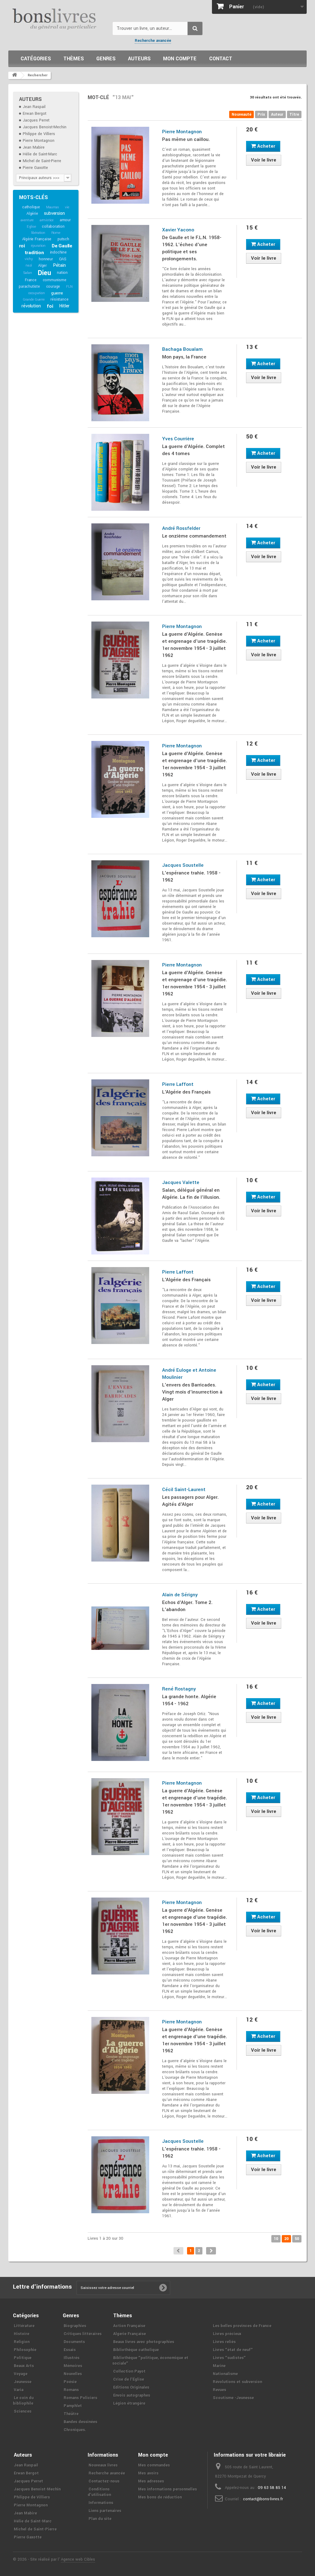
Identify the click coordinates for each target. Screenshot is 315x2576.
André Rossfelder (181, 528)
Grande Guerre (34, 300)
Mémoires (73, 2366)
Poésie (70, 2382)
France (31, 280)
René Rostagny (179, 1689)
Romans (71, 2390)
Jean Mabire (34, 147)
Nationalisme (225, 2374)
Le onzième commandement (194, 536)
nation (62, 273)
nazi (29, 265)
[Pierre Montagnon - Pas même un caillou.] (120, 165)
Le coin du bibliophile (23, 2401)
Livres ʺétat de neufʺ (233, 2350)
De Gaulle (62, 246)
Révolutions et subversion (237, 2382)
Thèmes (74, 59)
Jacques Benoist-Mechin (45, 127)
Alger (42, 266)
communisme (55, 280)
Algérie (32, 214)
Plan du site (100, 2519)
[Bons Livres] (58, 18)
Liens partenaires (105, 2511)
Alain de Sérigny (180, 1595)
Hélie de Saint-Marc (40, 154)
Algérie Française (37, 239)
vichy (29, 259)
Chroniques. (75, 2430)
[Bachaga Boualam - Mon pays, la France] (120, 383)
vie (67, 207)
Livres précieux (227, 2334)
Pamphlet (73, 2406)
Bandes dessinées (80, 2422)
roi (22, 246)
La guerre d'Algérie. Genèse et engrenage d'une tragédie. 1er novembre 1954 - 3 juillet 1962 (195, 645)
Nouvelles (73, 2374)
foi (50, 306)
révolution (31, 306)
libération (38, 233)
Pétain (59, 265)
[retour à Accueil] (14, 75)
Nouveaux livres (103, 2465)
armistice (47, 220)
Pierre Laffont (178, 1084)
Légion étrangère (129, 2403)
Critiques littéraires (83, 2334)
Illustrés (72, 2358)
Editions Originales (131, 2387)
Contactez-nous (104, 2481)
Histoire (22, 2334)
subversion (54, 213)
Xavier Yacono (178, 230)
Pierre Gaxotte (35, 168)
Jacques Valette (181, 1182)
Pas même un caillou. (186, 139)
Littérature (24, 2326)
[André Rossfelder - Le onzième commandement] (120, 562)
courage (53, 286)
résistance (59, 299)
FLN (69, 287)
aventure (27, 220)
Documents (74, 2342)
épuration (38, 246)
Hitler (64, 306)
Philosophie (25, 2350)
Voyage (21, 2374)
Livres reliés (224, 2342)
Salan (28, 273)
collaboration (53, 226)
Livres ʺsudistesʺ (229, 2358)
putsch (63, 239)
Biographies (75, 2326)
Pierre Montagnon (39, 141)
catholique (31, 207)
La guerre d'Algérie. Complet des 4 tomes (193, 450)
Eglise (31, 227)
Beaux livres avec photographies (144, 2342)
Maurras (53, 207)
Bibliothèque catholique (136, 2350)
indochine (58, 252)
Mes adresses (151, 2481)
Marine (219, 2366)
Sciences (23, 2411)
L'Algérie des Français (186, 1092)
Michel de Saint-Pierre (42, 161)
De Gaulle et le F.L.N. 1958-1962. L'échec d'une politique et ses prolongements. (192, 248)
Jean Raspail (34, 107)
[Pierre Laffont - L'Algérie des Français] (120, 1118)
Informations (101, 2503)
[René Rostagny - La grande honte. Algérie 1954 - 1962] (120, 1722)
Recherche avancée (153, 41)
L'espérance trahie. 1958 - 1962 (191, 876)
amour (65, 220)
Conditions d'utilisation (99, 2492)
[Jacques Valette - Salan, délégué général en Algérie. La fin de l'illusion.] (120, 1216)
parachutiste (29, 286)
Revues (219, 2390)
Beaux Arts (24, 2366)
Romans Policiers (80, 2398)
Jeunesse (23, 2382)
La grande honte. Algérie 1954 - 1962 (189, 1700)
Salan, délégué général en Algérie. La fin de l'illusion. (191, 1194)
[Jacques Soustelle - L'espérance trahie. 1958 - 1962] (120, 899)
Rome (56, 233)
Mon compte (180, 59)
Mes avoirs (148, 2473)
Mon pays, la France (184, 357)
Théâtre (71, 2414)
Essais (70, 2350)
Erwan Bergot (35, 114)
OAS (63, 259)
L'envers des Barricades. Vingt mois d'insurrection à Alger (192, 1392)
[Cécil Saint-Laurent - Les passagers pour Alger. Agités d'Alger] (120, 1523)
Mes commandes (154, 2465)
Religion (22, 2342)
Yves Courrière (178, 439)
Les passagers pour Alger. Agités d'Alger (190, 1501)
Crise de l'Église (129, 2379)
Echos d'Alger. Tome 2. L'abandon (187, 1606)
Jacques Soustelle (183, 865)
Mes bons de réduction (160, 2497)
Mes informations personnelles (167, 2489)
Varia (19, 2390)
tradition (34, 253)
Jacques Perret (36, 120)
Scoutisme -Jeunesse (233, 2398)
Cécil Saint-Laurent (184, 1490)
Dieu (44, 273)
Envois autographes (132, 2395)
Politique (23, 2358)
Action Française (129, 2326)
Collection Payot (129, 2371)
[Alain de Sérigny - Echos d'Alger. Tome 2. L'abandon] (120, 1628)
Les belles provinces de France (242, 2326)
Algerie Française (130, 2334)
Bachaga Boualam (182, 349)
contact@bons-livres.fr (263, 2499)
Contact (221, 59)
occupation (37, 293)
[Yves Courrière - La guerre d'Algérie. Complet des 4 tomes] (120, 472)
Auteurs (139, 59)
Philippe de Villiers (39, 134)
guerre (57, 293)
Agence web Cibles (78, 2559)
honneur (46, 259)
